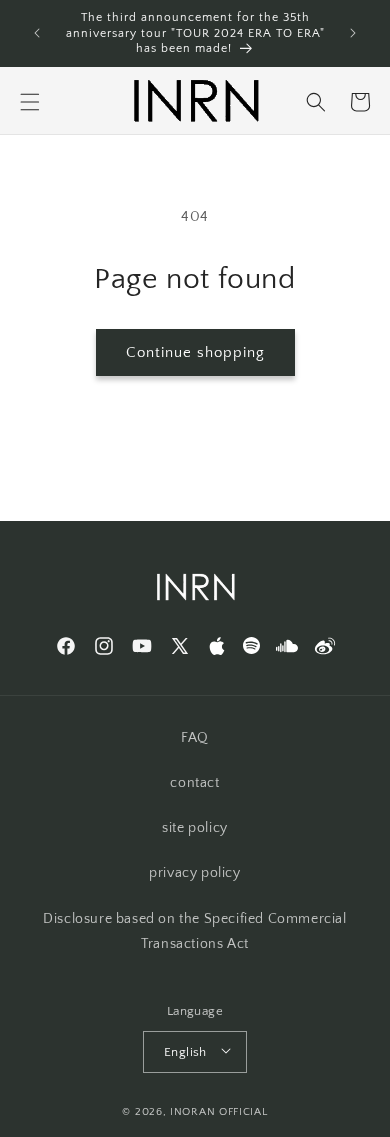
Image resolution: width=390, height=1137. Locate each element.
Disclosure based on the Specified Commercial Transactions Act (194, 931)
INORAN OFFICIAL (219, 1112)
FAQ (195, 738)
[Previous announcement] (37, 33)
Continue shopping (195, 352)
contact (194, 783)
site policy (195, 828)
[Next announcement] (353, 33)
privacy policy (194, 873)
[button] (30, 102)
